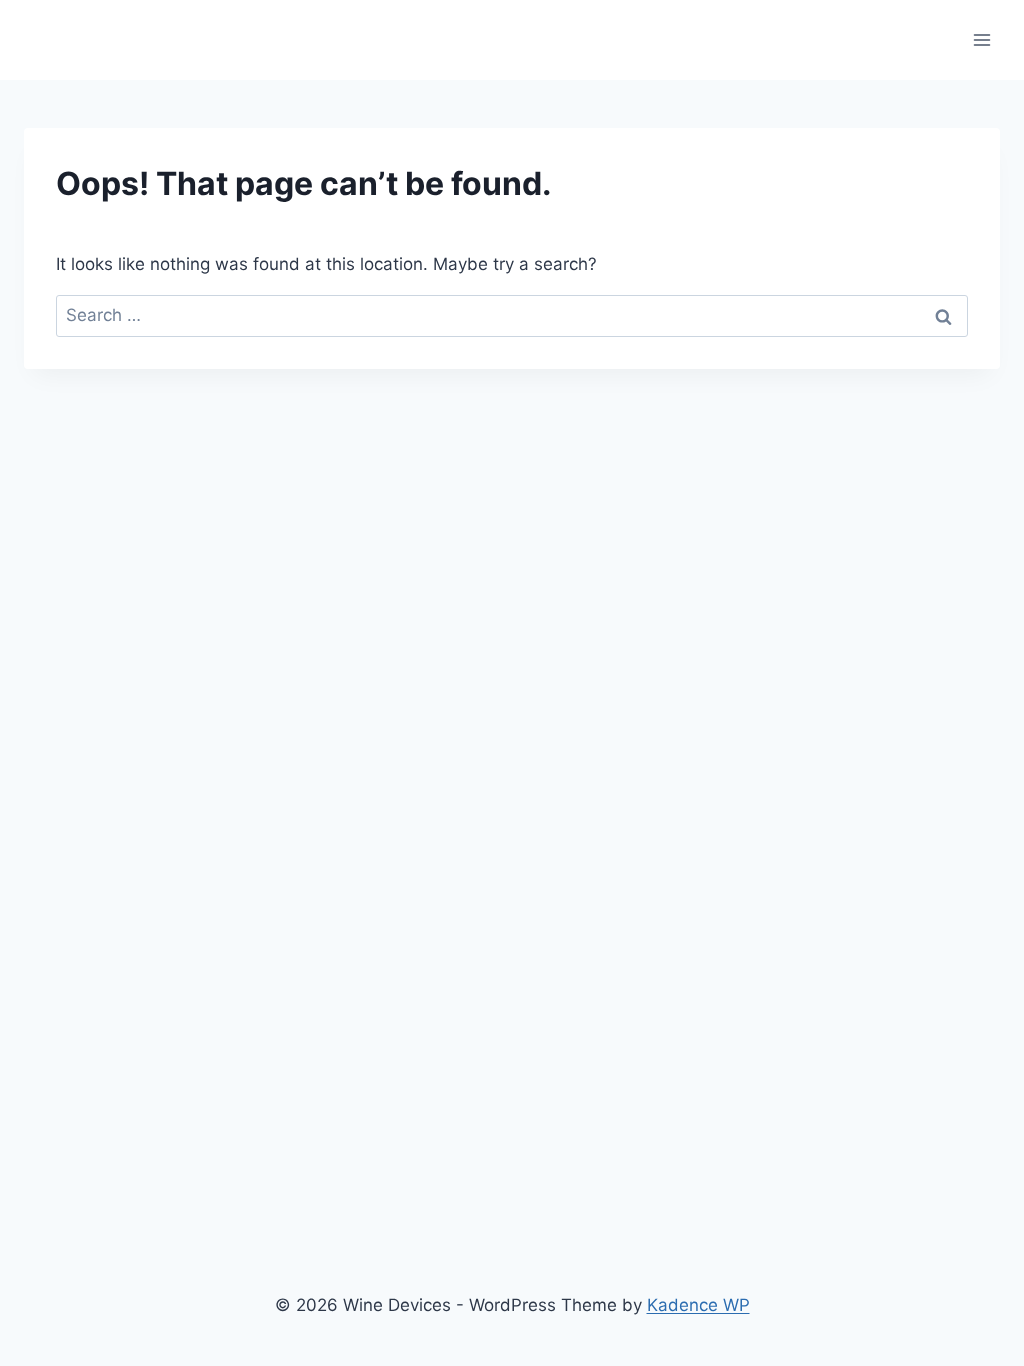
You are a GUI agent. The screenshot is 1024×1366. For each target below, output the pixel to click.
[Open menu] (981, 39)
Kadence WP (698, 1305)
